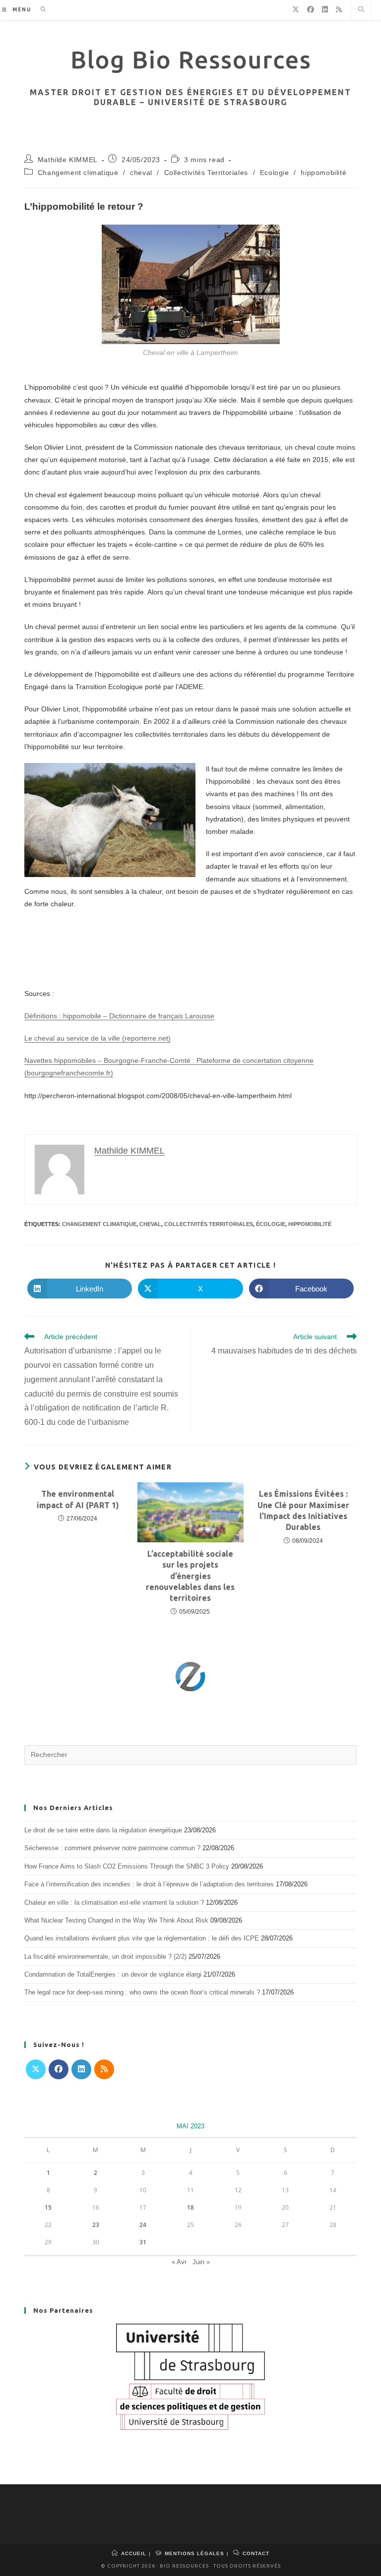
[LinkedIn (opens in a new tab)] (325, 9)
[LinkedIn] (81, 2069)
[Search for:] (40, 10)
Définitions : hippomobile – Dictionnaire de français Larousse (119, 1016)
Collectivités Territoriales (206, 173)
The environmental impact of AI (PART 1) (78, 1499)
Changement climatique (78, 173)
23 (96, 2225)
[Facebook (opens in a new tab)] (311, 9)
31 (143, 2242)
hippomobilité (323, 173)
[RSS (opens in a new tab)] (339, 9)
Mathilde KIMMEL (68, 160)
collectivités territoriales (209, 1224)
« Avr (179, 2262)
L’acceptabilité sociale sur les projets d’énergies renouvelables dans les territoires (190, 1576)
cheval (141, 173)
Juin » (201, 2262)
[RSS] (104, 2069)
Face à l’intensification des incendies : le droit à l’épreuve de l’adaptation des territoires (149, 1884)
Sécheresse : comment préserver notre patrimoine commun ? (112, 1848)
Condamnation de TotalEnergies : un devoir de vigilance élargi (113, 1974)
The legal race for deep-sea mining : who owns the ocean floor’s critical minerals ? (142, 1992)
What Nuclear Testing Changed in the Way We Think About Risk (116, 1920)
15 (48, 2207)
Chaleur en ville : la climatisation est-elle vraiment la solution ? (114, 1903)
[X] (36, 2069)
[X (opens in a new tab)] (296, 9)
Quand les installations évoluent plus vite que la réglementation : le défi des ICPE (142, 1938)
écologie (271, 1224)
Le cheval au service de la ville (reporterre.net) (97, 1038)
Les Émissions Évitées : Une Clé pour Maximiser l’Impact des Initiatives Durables (303, 1510)
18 (190, 2207)
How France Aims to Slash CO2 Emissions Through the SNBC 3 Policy (127, 1866)
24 (143, 2225)
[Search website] (361, 10)
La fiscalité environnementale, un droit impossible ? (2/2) (105, 1957)
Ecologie (275, 173)
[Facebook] (59, 2069)
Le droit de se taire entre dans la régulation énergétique (103, 1830)
